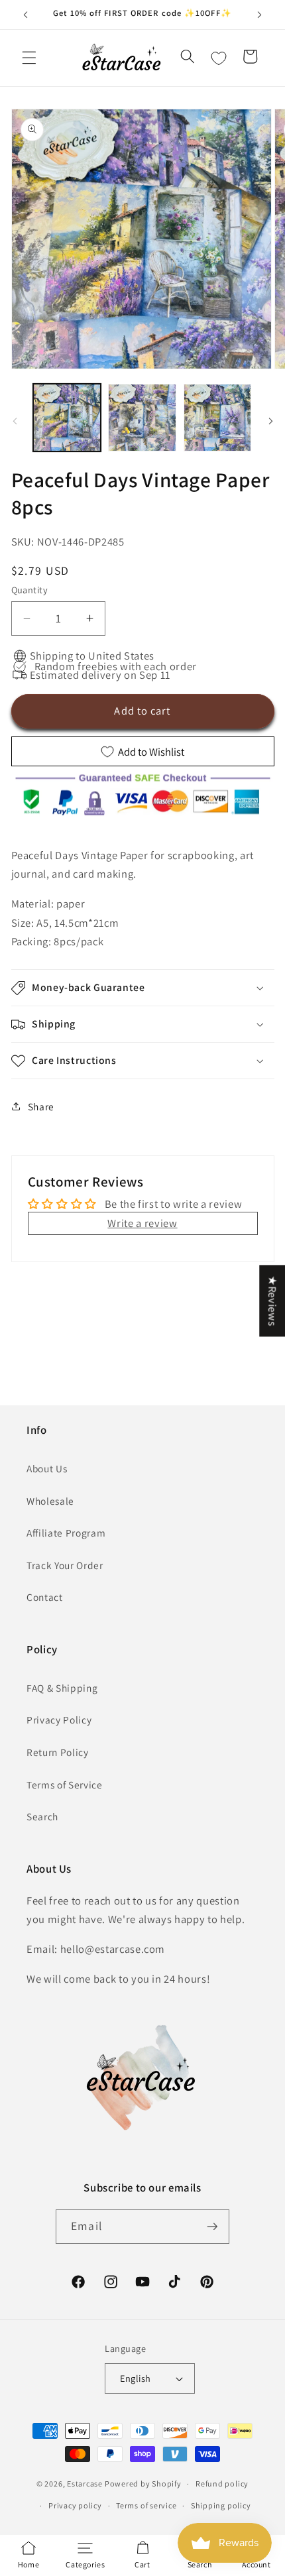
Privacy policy (75, 2505)
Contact (45, 1597)
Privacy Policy (59, 1720)
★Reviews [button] (272, 1301)
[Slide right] (270, 421)
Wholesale (50, 1501)
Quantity (30, 590)
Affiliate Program (66, 1533)
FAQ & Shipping (62, 1688)
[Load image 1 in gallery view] (67, 418)
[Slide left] (15, 421)
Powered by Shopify (143, 2484)
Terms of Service (65, 1785)
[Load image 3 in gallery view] (218, 418)
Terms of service (146, 2505)
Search (42, 1816)
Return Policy (58, 1752)
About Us (47, 1468)
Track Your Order (65, 1565)
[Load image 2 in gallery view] (142, 418)
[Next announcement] (260, 15)
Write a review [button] (142, 1223)
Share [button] (41, 1106)
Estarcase (85, 2484)
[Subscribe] (212, 2227)
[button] (29, 58)
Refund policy (222, 2484)
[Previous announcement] (26, 15)
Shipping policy (221, 2505)
